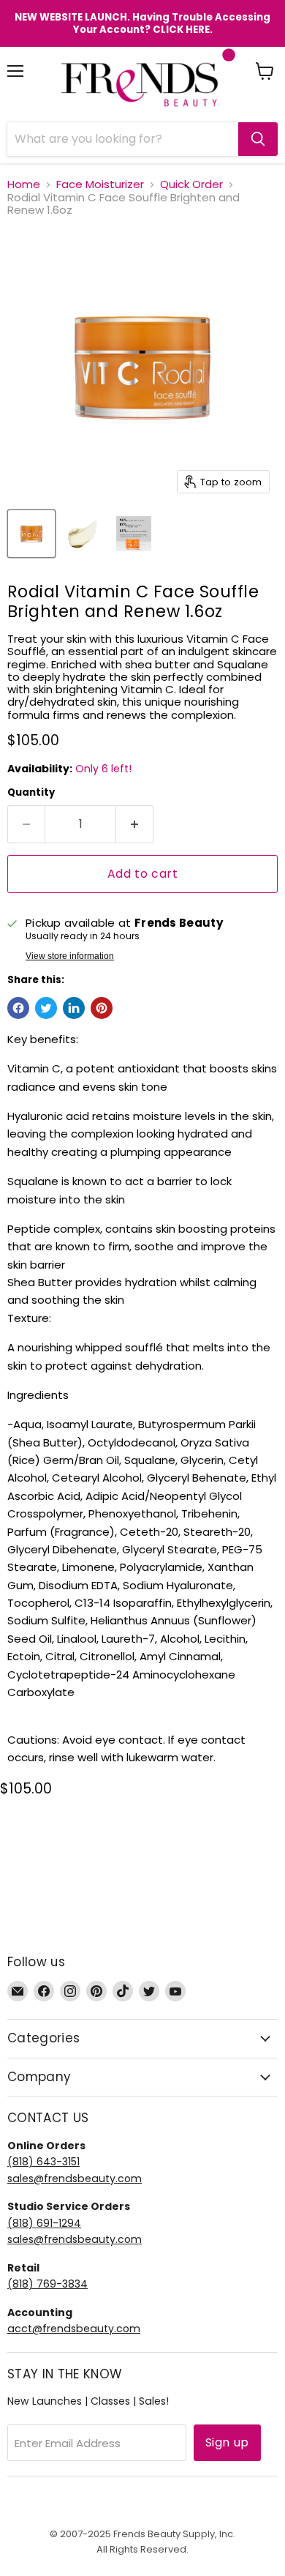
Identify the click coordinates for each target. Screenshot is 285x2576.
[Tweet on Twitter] (46, 1008)
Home (24, 184)
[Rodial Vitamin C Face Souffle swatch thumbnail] (83, 534)
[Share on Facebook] (18, 1008)
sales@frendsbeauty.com (75, 2179)
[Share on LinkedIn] (74, 1008)
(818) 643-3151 (43, 2162)
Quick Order (191, 184)
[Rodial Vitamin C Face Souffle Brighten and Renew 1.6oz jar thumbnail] (31, 534)
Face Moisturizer (100, 184)
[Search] (258, 139)
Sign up (227, 2442)
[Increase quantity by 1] (135, 824)
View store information (70, 956)
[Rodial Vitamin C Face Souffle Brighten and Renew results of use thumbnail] (134, 534)
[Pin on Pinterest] (102, 1008)
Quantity (31, 792)
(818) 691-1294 (44, 2223)
